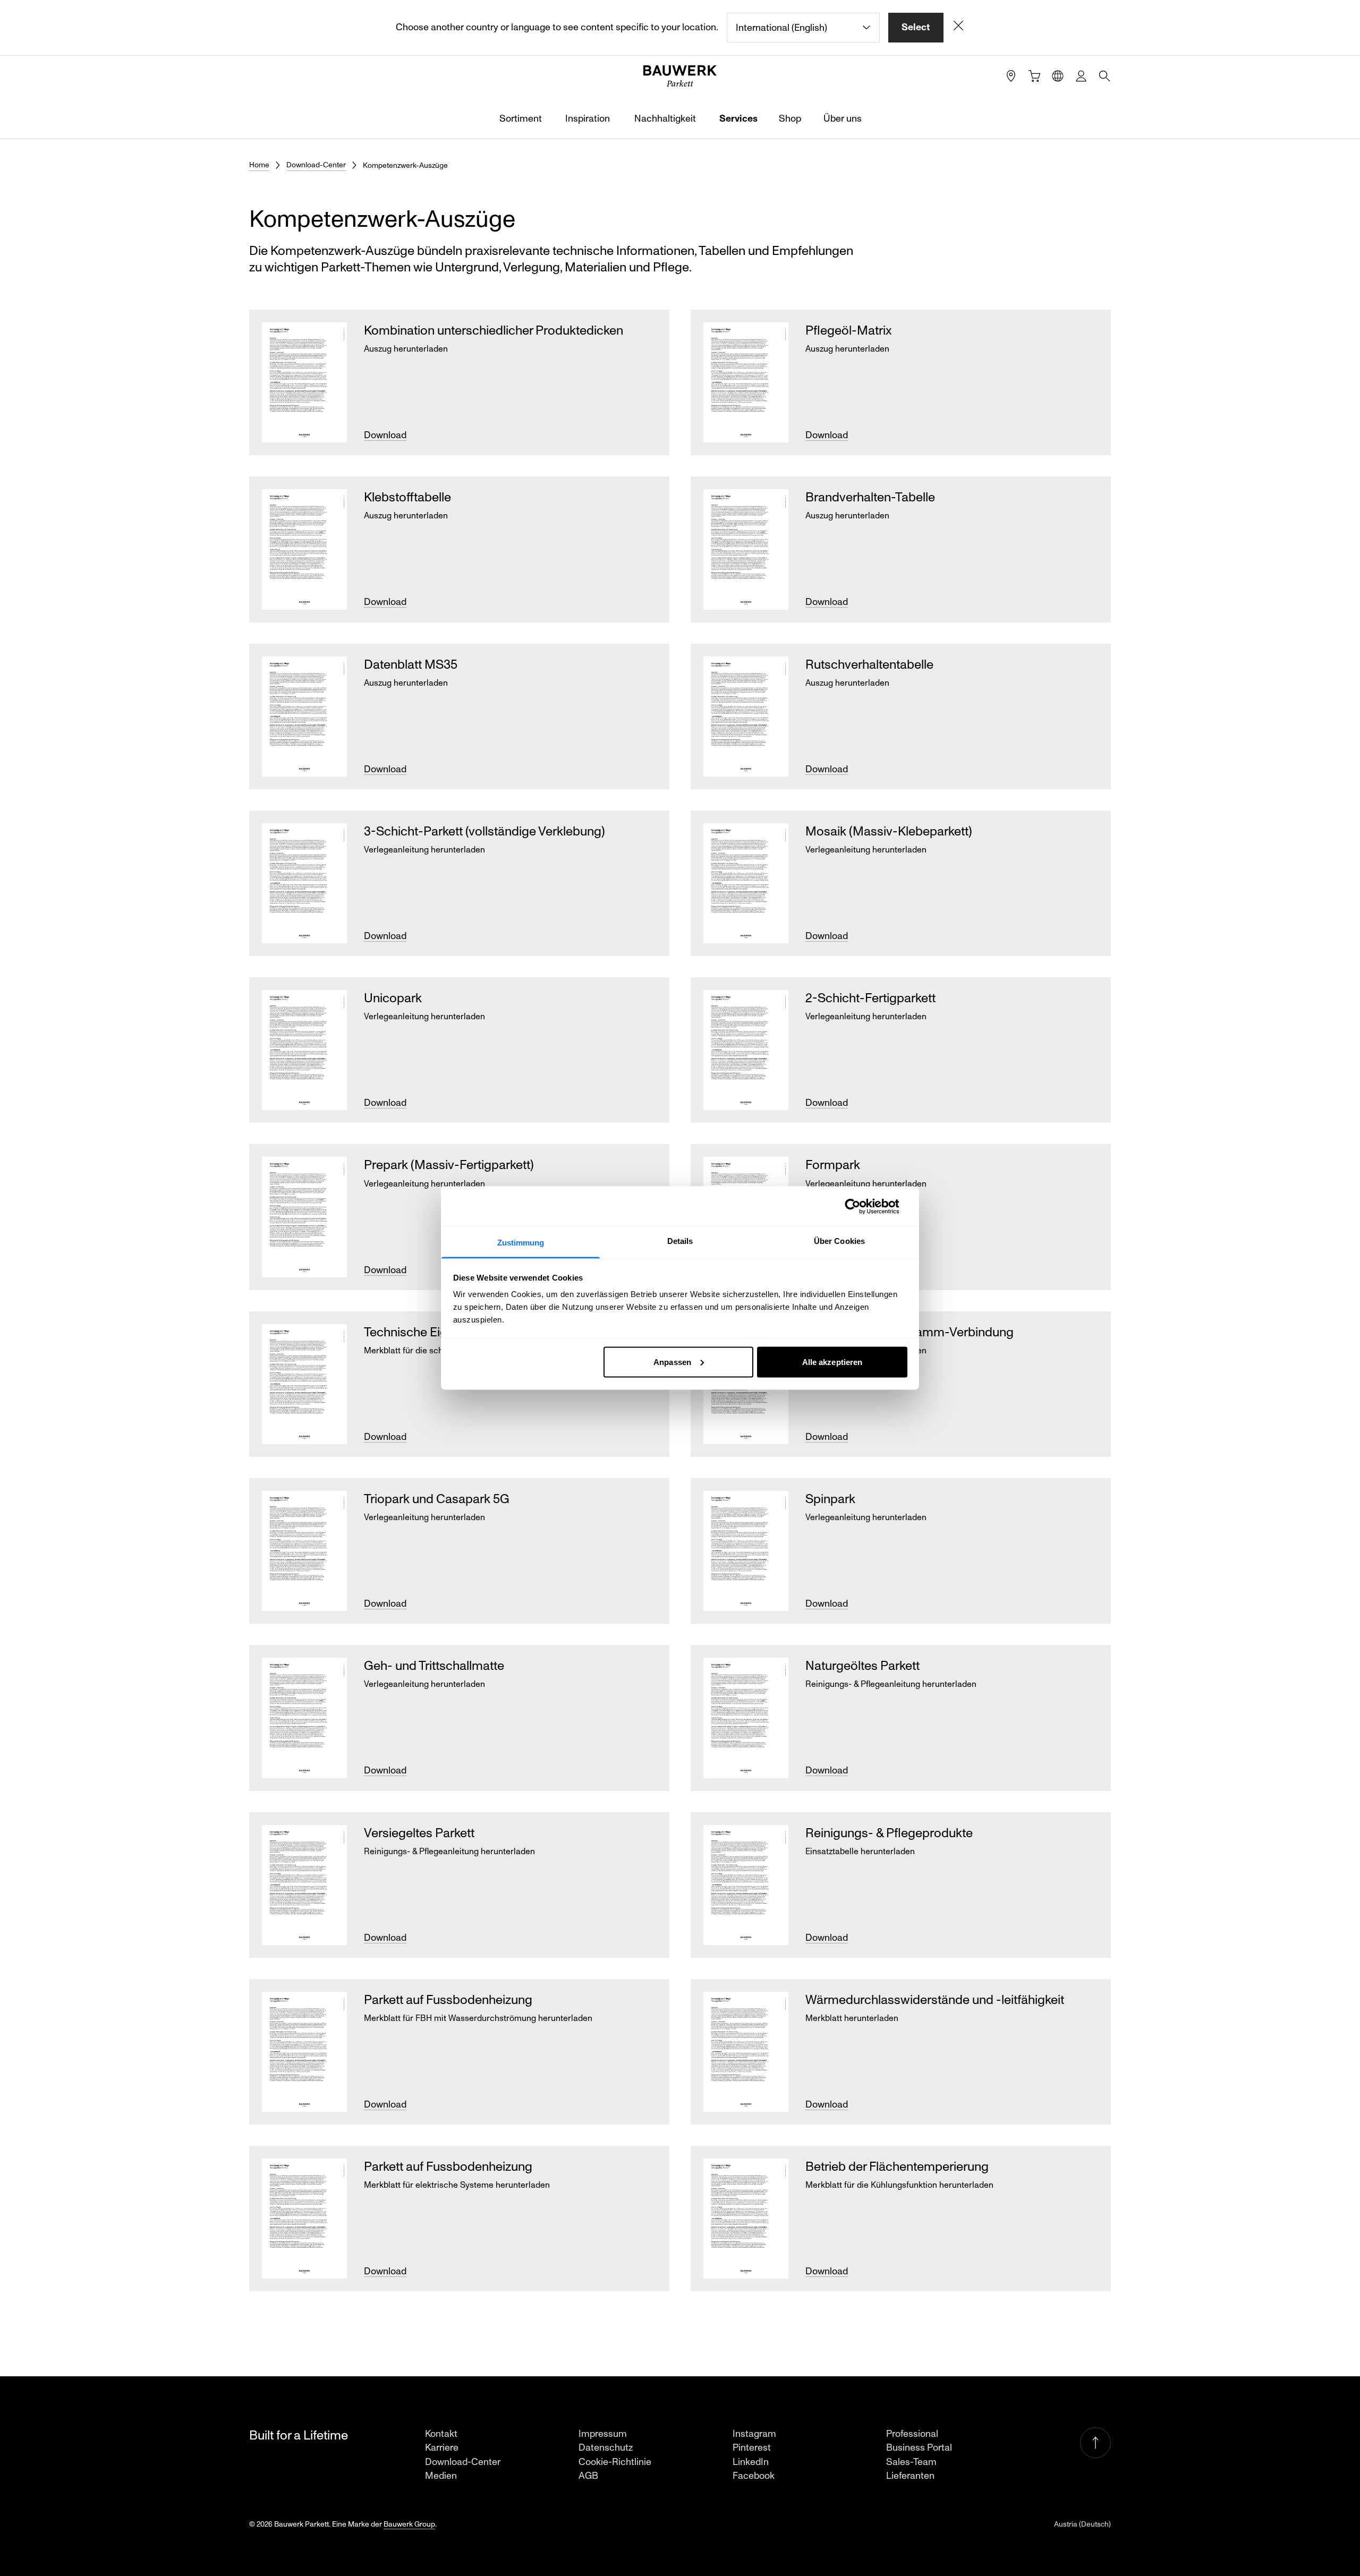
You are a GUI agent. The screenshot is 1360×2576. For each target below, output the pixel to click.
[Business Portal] (1081, 76)
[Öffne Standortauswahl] (1058, 76)
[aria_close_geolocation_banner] (958, 28)
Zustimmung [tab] (521, 1243)
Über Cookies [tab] (839, 1241)
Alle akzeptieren (832, 1362)
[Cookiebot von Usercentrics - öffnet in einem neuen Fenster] (861, 1206)
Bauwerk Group (409, 2524)
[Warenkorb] (1034, 76)
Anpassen (672, 1362)
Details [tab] (680, 1241)
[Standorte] (1011, 76)
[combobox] (803, 28)
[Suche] (1104, 76)
